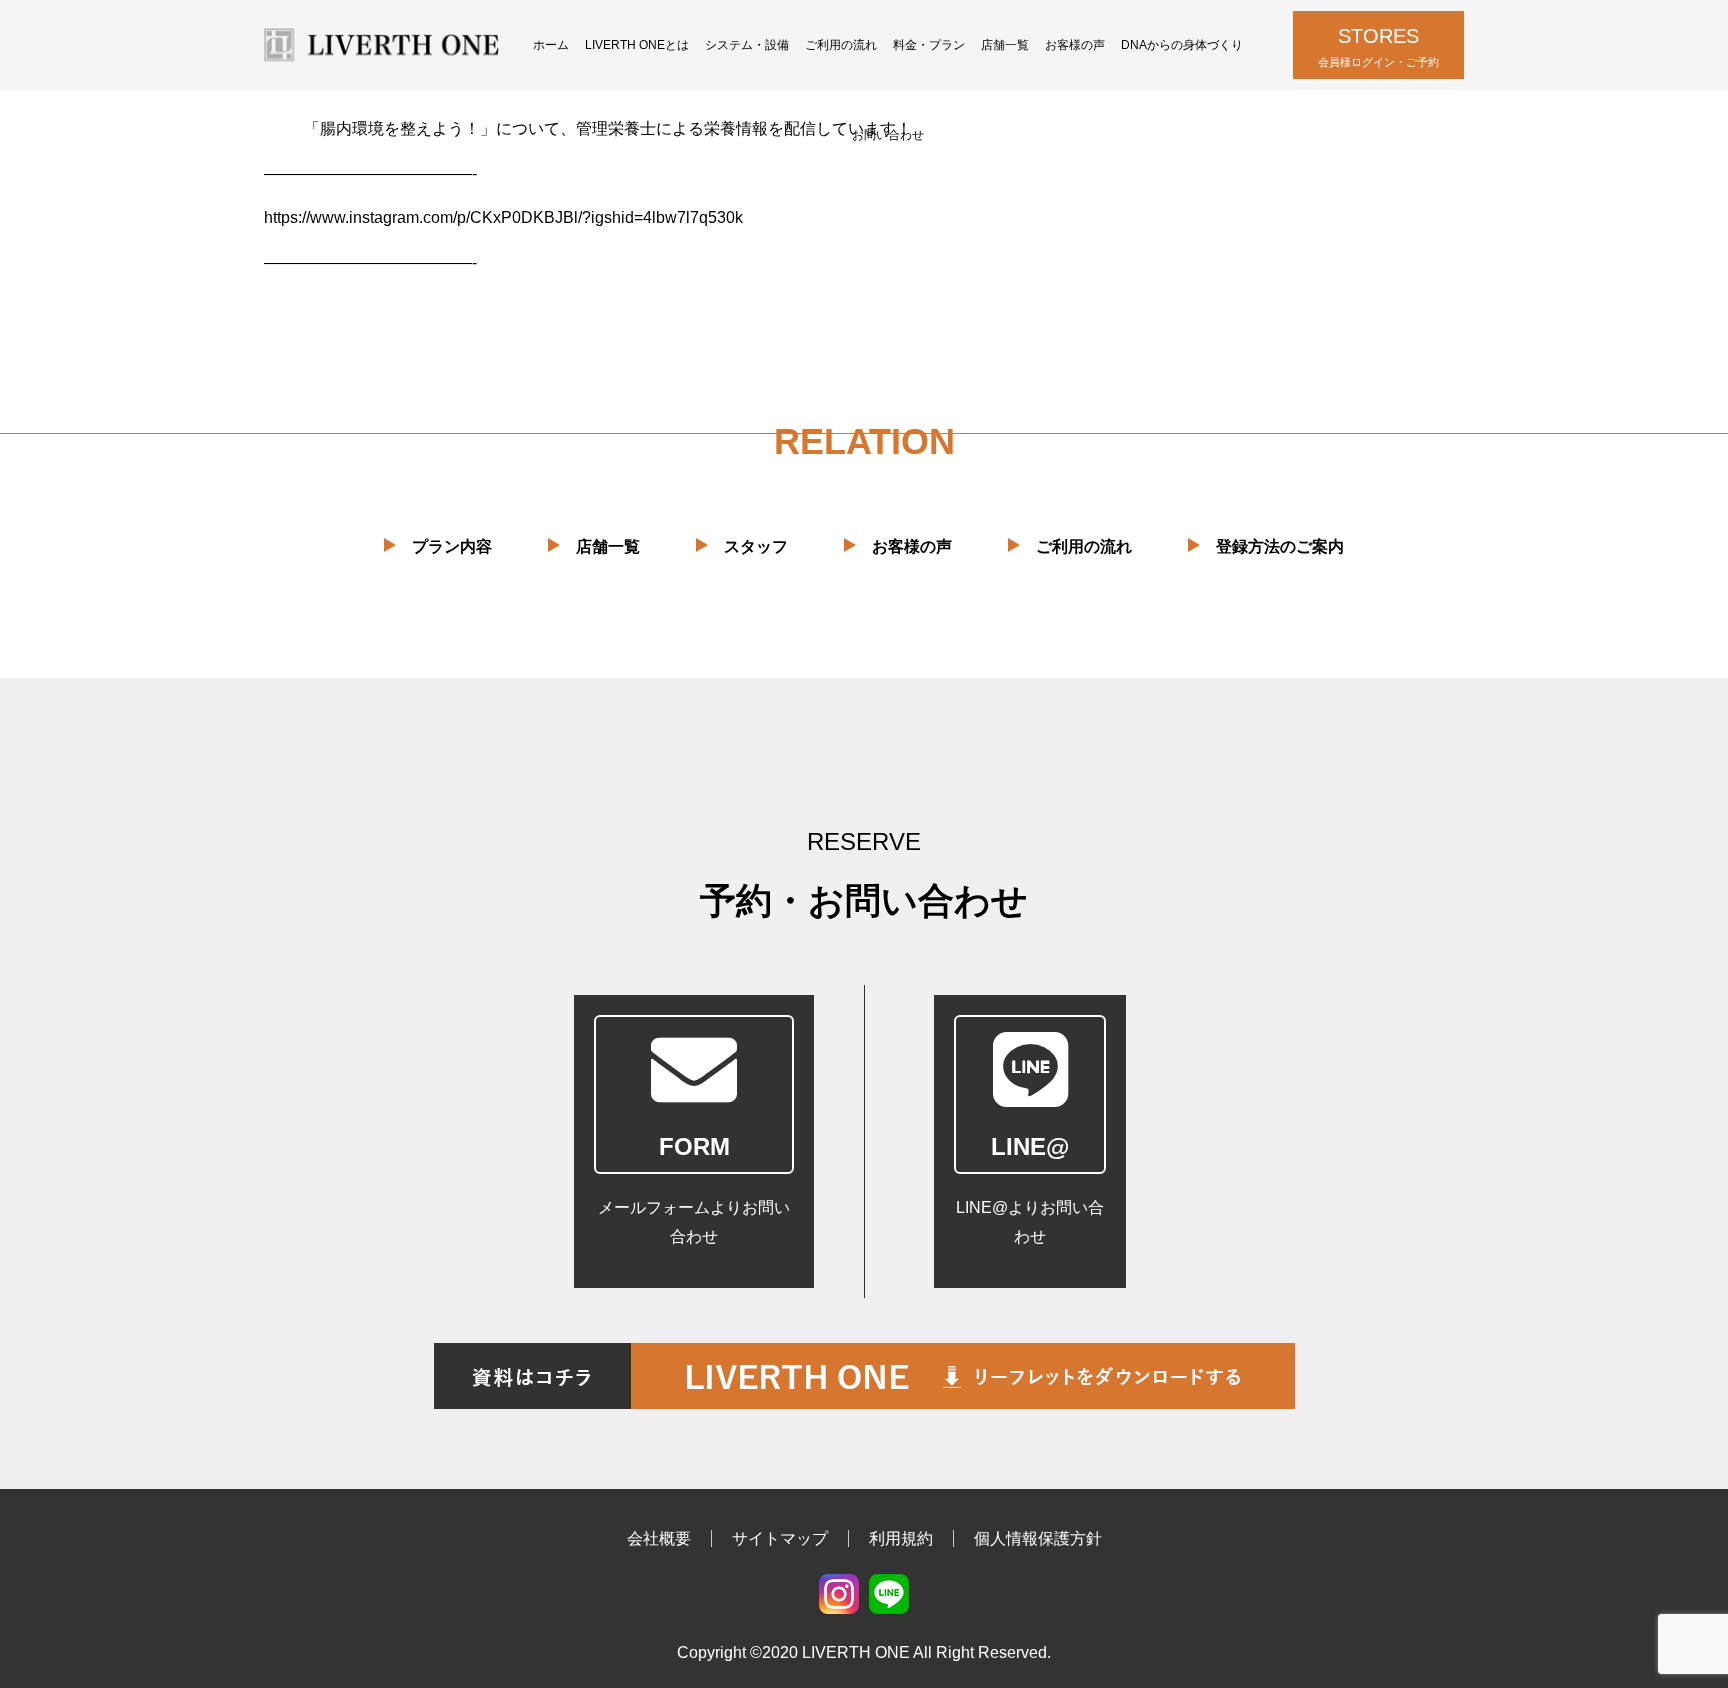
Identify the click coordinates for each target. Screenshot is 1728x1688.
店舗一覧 (1005, 45)
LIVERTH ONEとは (637, 45)
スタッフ (756, 546)
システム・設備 (747, 45)
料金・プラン (929, 45)
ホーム (551, 45)
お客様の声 (1075, 45)
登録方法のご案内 (1280, 546)
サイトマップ (780, 1538)
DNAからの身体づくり (1182, 45)
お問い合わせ (888, 135)
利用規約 (901, 1538)
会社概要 (659, 1538)
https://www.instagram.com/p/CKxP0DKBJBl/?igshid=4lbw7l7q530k (503, 217)
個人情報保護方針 (1038, 1538)
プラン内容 (452, 546)
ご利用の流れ (841, 45)
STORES (1378, 46)
